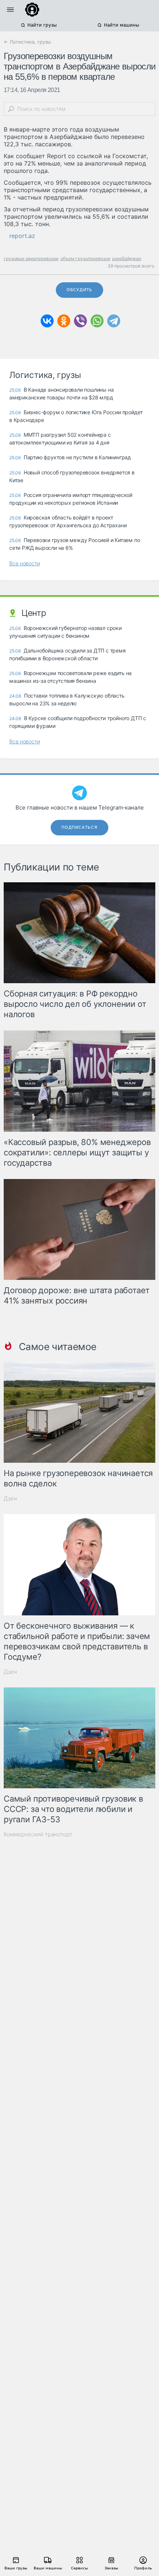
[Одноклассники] (64, 321)
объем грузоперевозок (85, 258)
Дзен (10, 1498)
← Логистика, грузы (27, 42)
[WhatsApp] (97, 321)
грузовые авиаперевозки (31, 258)
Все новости (25, 563)
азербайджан (127, 258)
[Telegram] (114, 321)
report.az (22, 236)
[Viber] (80, 321)
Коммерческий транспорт (38, 1834)
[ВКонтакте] (47, 321)
